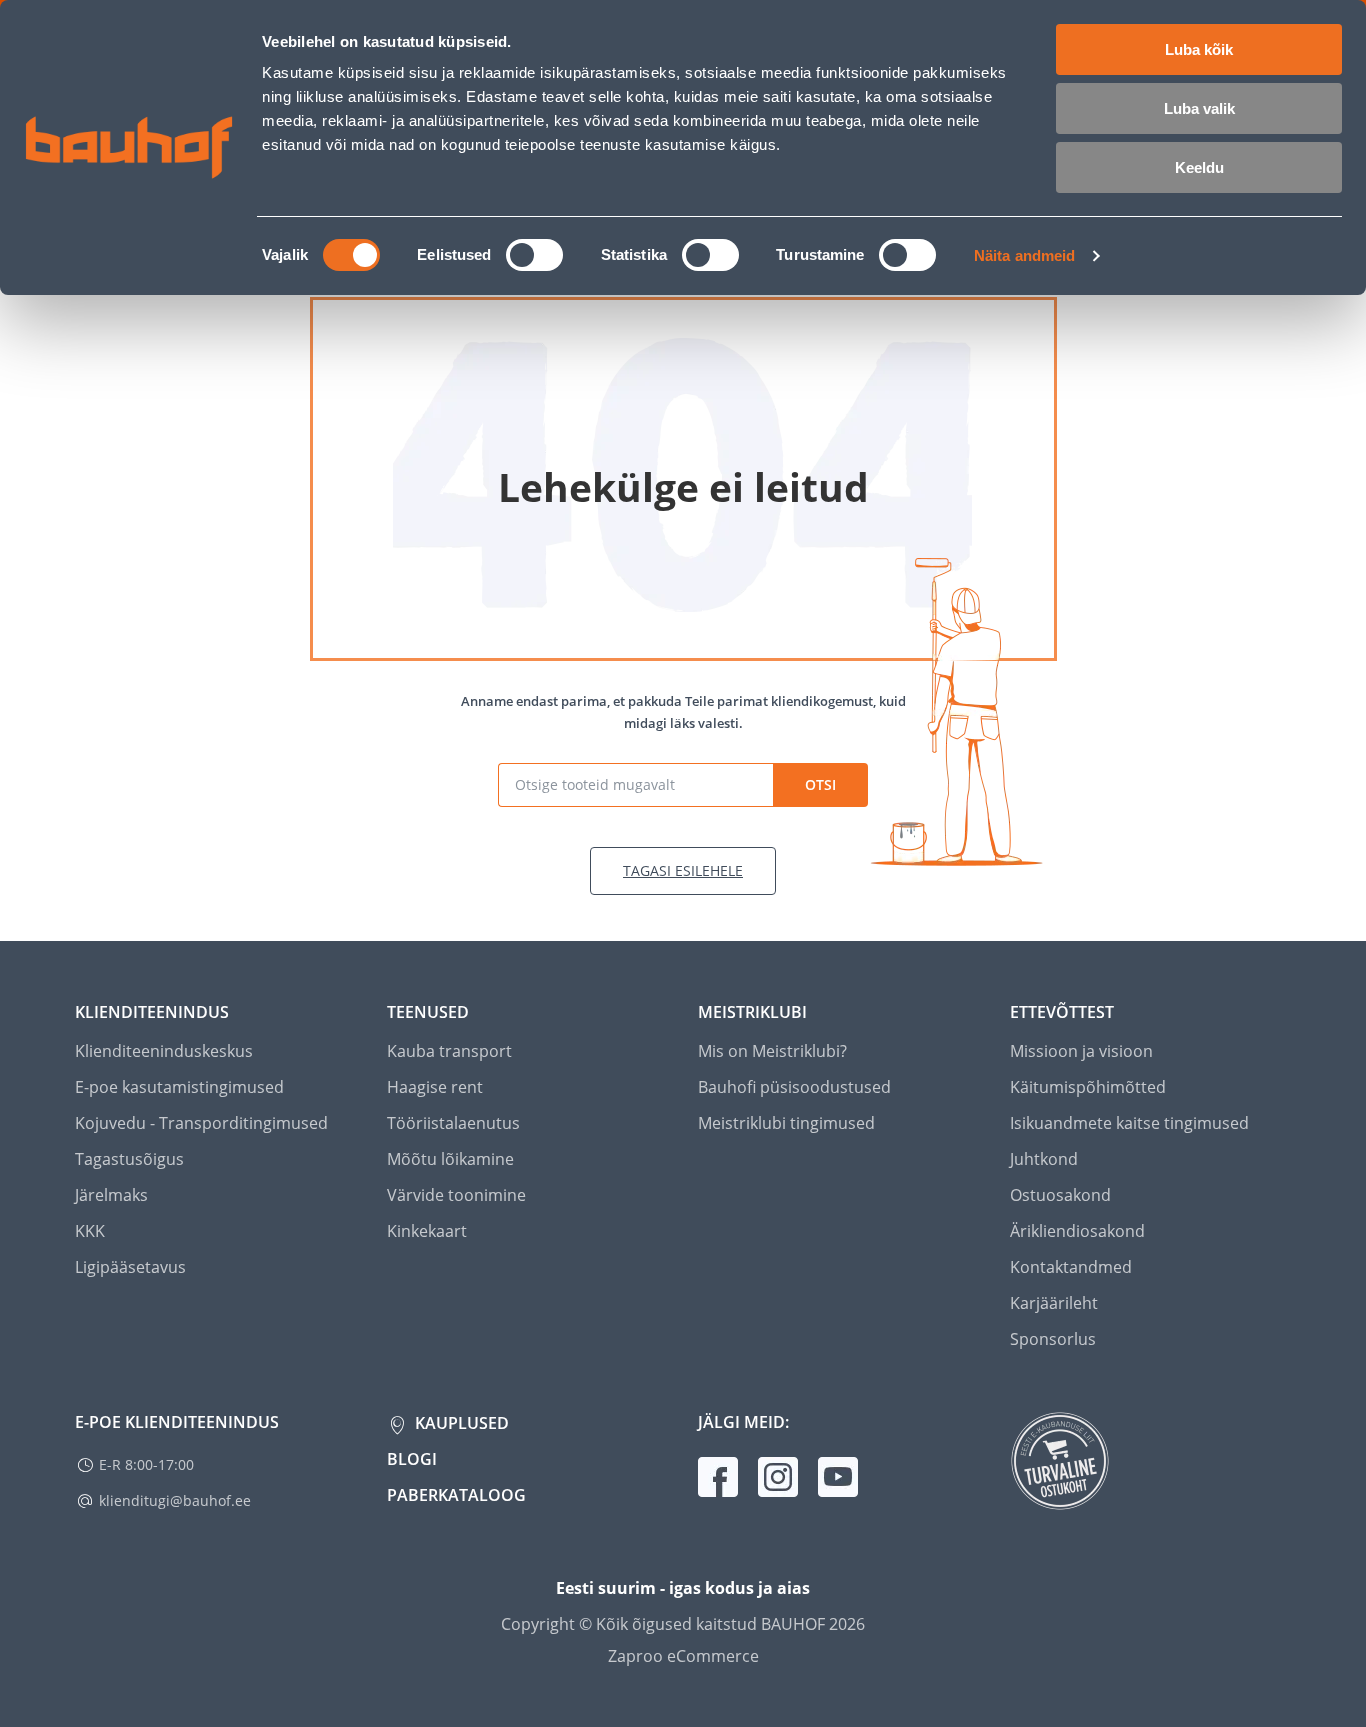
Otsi (820, 784)
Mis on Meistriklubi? (772, 1051)
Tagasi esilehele (683, 870)
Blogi (412, 1459)
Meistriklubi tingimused (786, 1123)
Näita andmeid (1024, 255)
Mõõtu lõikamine (450, 1159)
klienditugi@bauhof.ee (175, 1500)
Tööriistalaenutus (453, 1123)
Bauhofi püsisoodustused (794, 1087)
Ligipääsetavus (130, 1267)
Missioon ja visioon (1081, 1051)
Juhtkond (1044, 1159)
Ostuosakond (1060, 1195)
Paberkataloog (456, 1495)
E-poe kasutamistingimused (179, 1087)
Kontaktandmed (1071, 1267)
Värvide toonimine (456, 1195)
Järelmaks (111, 1195)
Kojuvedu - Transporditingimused (201, 1123)
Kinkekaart (427, 1231)
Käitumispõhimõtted (1088, 1087)
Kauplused (460, 1423)
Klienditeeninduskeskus (164, 1051)
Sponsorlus (1053, 1339)
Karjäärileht (1054, 1303)
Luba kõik (1199, 49)
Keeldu (1199, 167)
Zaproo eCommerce (683, 1656)
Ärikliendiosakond (1077, 1231)
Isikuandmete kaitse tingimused (1129, 1123)
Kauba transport (449, 1051)
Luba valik (1199, 108)
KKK (90, 1231)
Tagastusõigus (129, 1159)
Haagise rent (435, 1087)
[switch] (534, 255)
